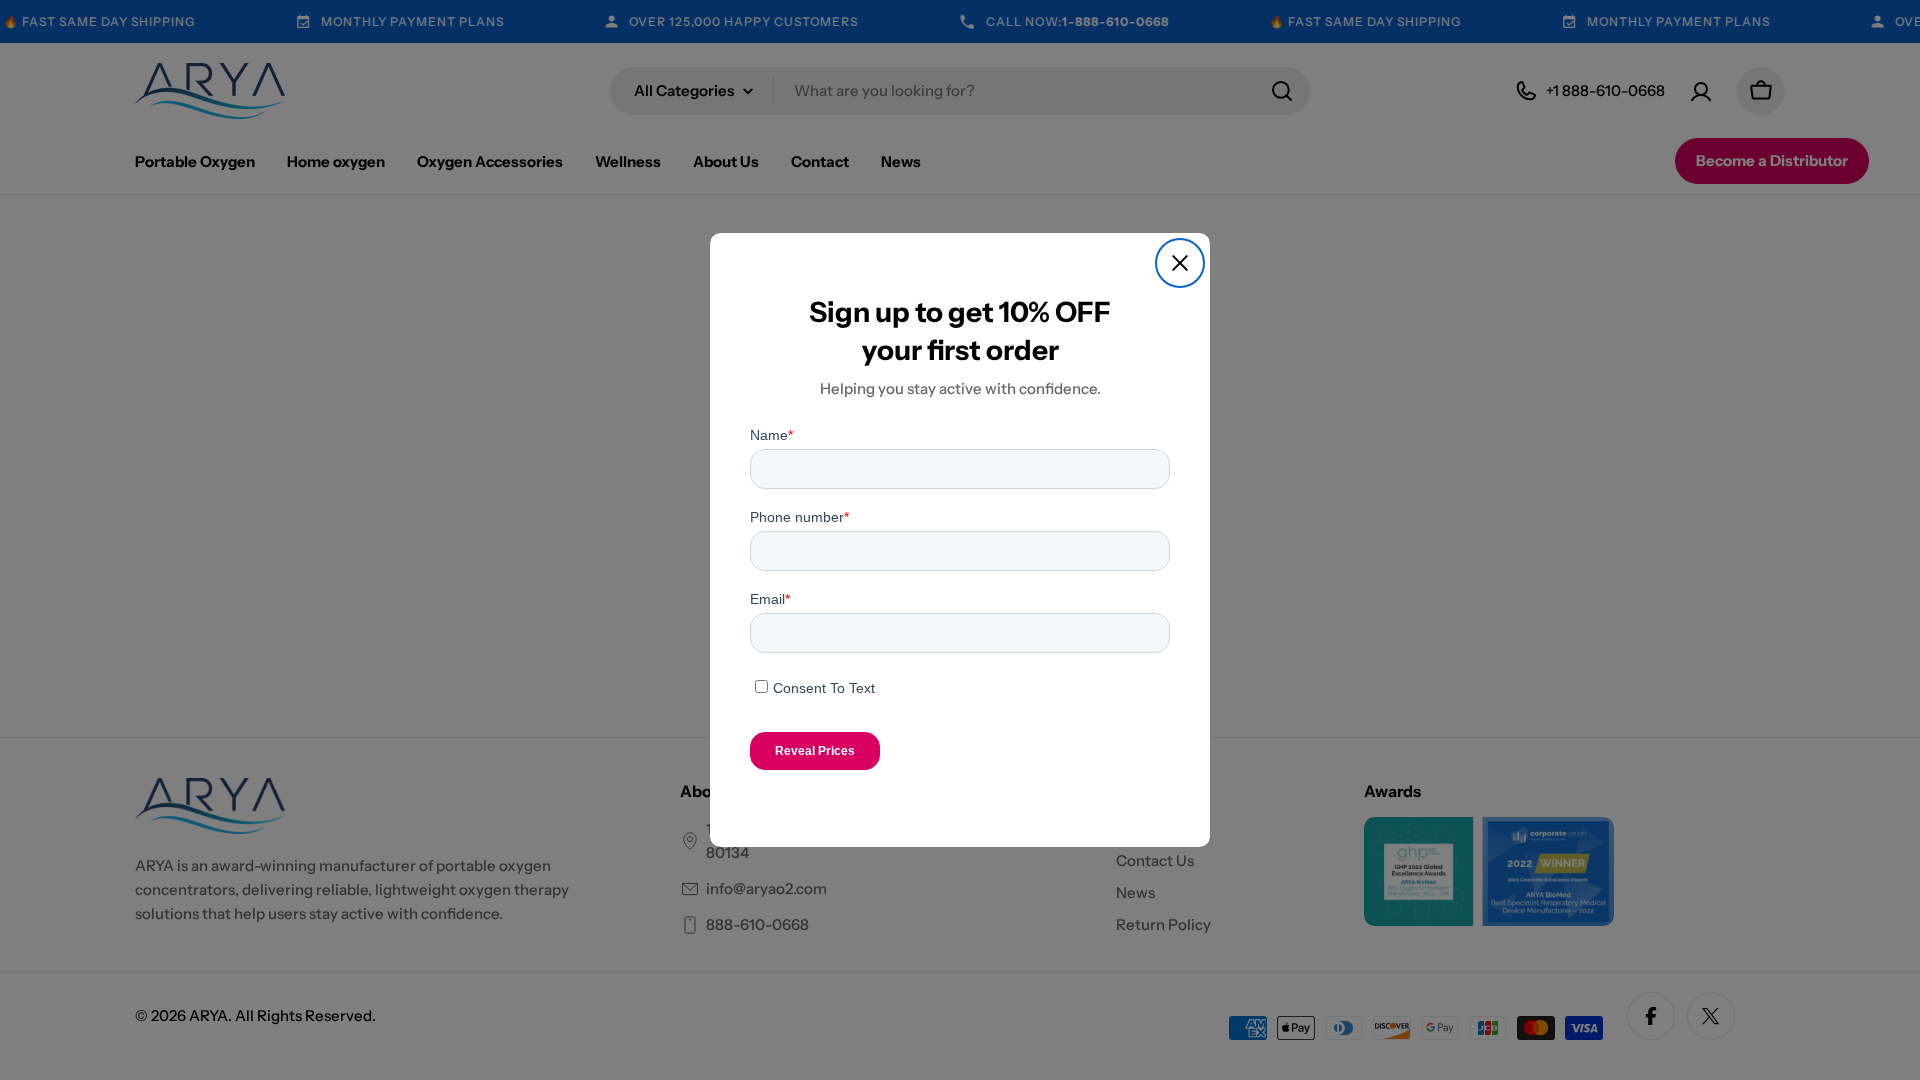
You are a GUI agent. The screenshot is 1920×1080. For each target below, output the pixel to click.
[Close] (1180, 263)
